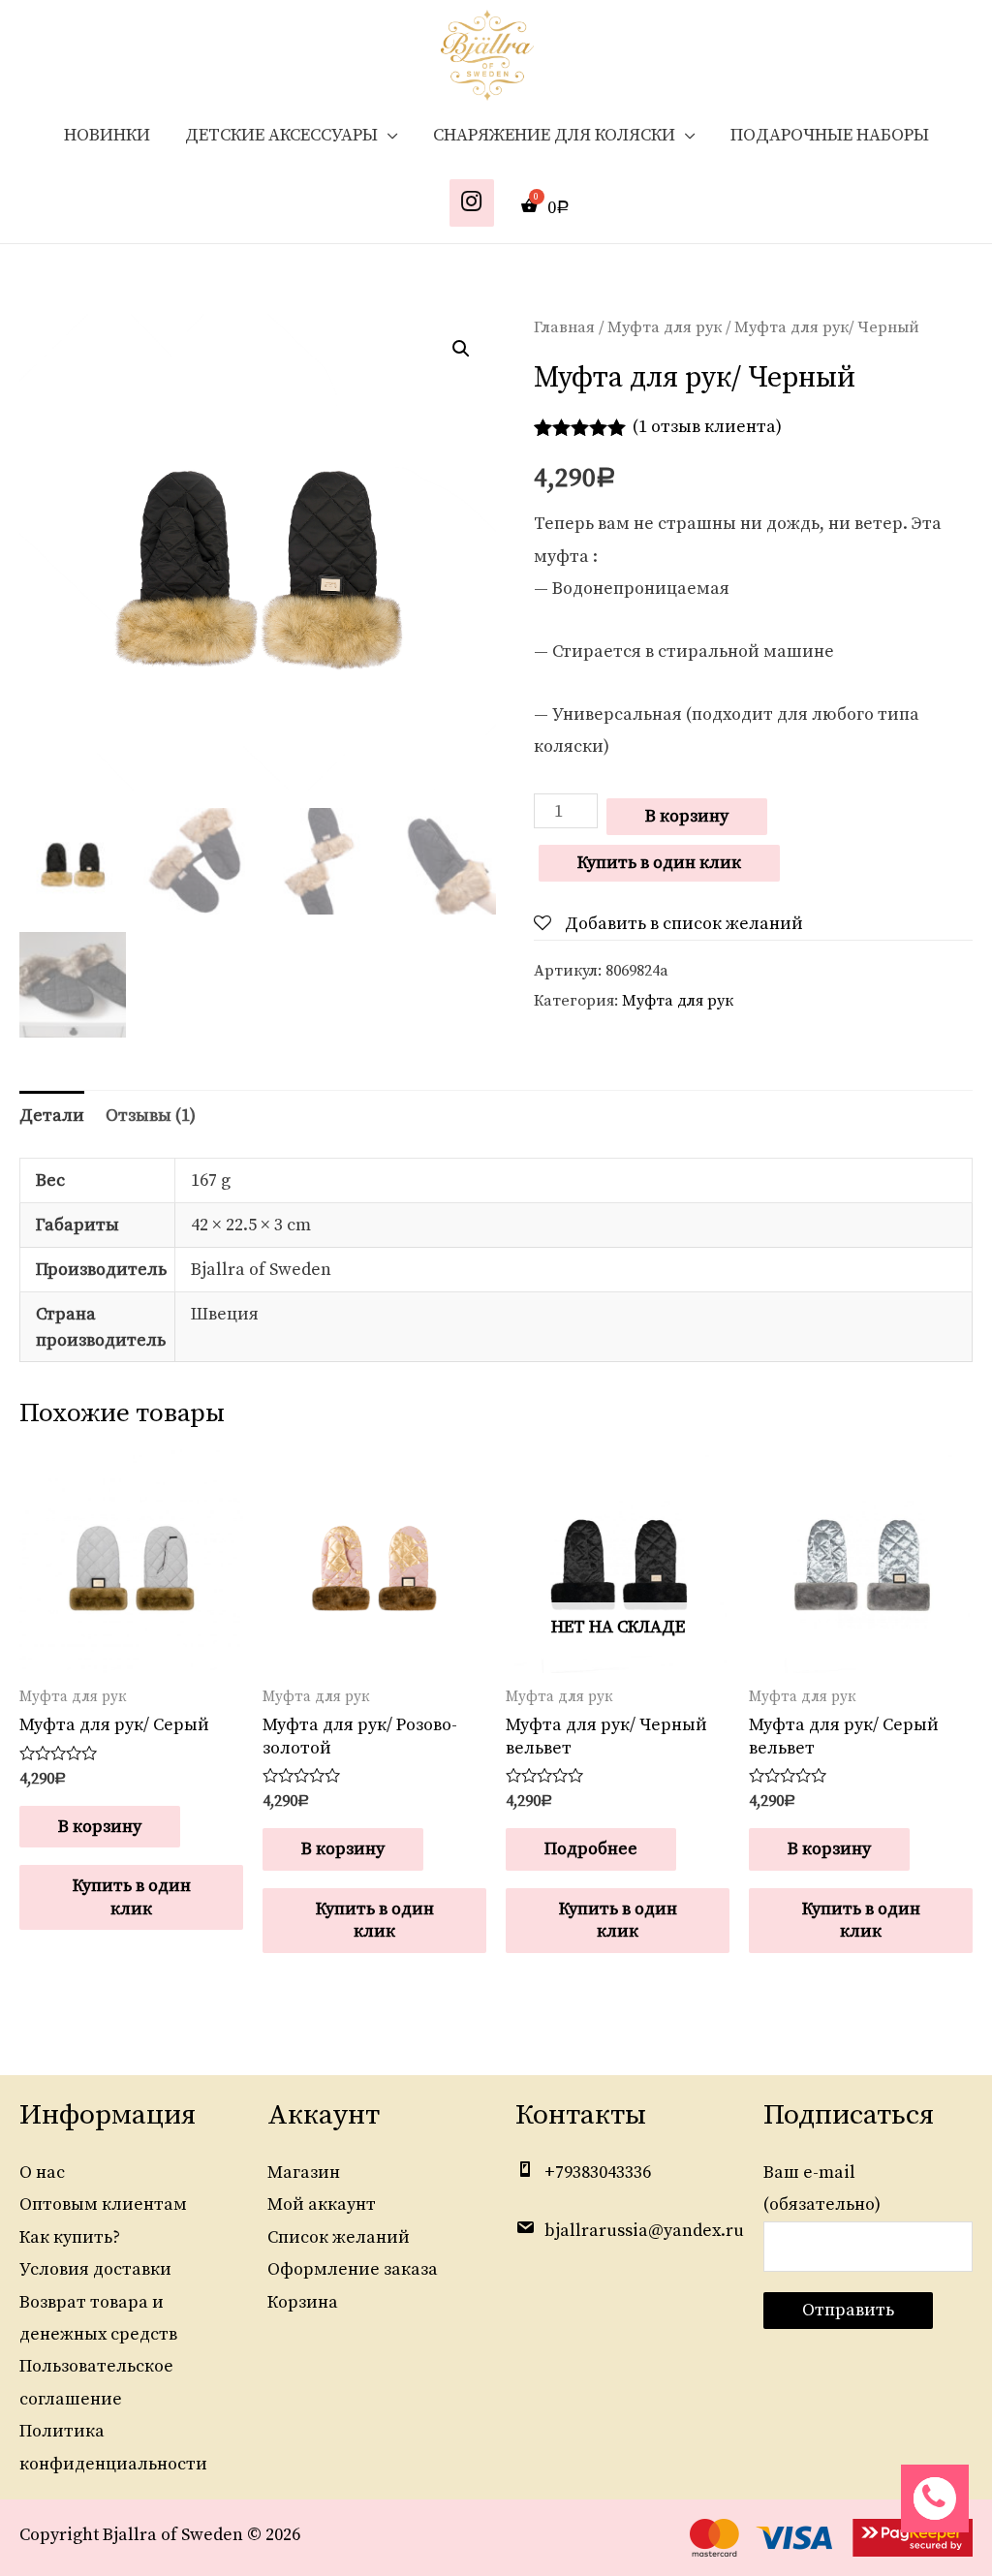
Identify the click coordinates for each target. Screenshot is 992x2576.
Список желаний (339, 2237)
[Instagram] (472, 203)
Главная (564, 328)
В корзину (687, 816)
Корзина (303, 2302)
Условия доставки (95, 2269)
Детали (52, 1116)
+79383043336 (598, 2173)
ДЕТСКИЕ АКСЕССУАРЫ (281, 135)
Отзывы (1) (151, 1116)
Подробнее (591, 1849)
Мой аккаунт (322, 2204)
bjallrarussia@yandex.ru (644, 2231)
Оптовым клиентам (103, 2204)
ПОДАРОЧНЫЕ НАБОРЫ (830, 135)
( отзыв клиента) (707, 427)
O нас (42, 2173)
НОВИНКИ (107, 135)
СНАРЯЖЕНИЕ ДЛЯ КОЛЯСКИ (554, 135)
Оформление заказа (353, 2269)
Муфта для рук (665, 328)
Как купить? (70, 2237)
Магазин (304, 2173)
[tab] (52, 1116)
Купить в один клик (659, 863)
